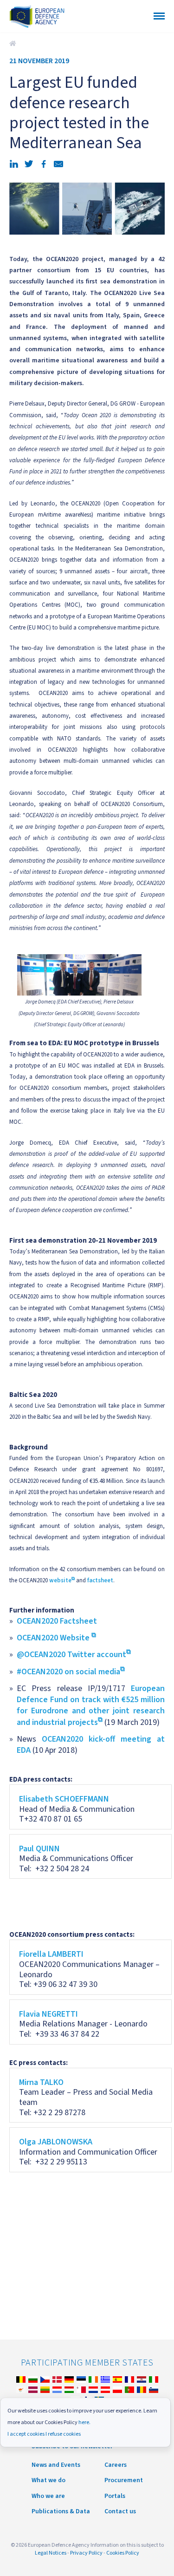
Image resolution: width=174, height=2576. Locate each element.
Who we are (48, 2496)
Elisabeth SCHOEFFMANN (64, 1799)
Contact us (120, 2511)
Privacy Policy (86, 2553)
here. (84, 2422)
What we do (48, 2480)
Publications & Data (61, 2511)
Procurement (124, 2480)
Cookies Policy (123, 2553)
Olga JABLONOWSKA (56, 2142)
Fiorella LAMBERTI (51, 1954)
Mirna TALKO (41, 2082)
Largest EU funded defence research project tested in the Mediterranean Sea (14, 44)
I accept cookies (26, 2434)
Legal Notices (51, 2553)
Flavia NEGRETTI (48, 2014)
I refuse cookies (63, 2434)
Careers (116, 2465)
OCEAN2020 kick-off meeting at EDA (91, 1745)
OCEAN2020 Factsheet (57, 1621)
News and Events (56, 2465)
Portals (115, 2496)
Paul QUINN (39, 1849)
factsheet (100, 1580)
